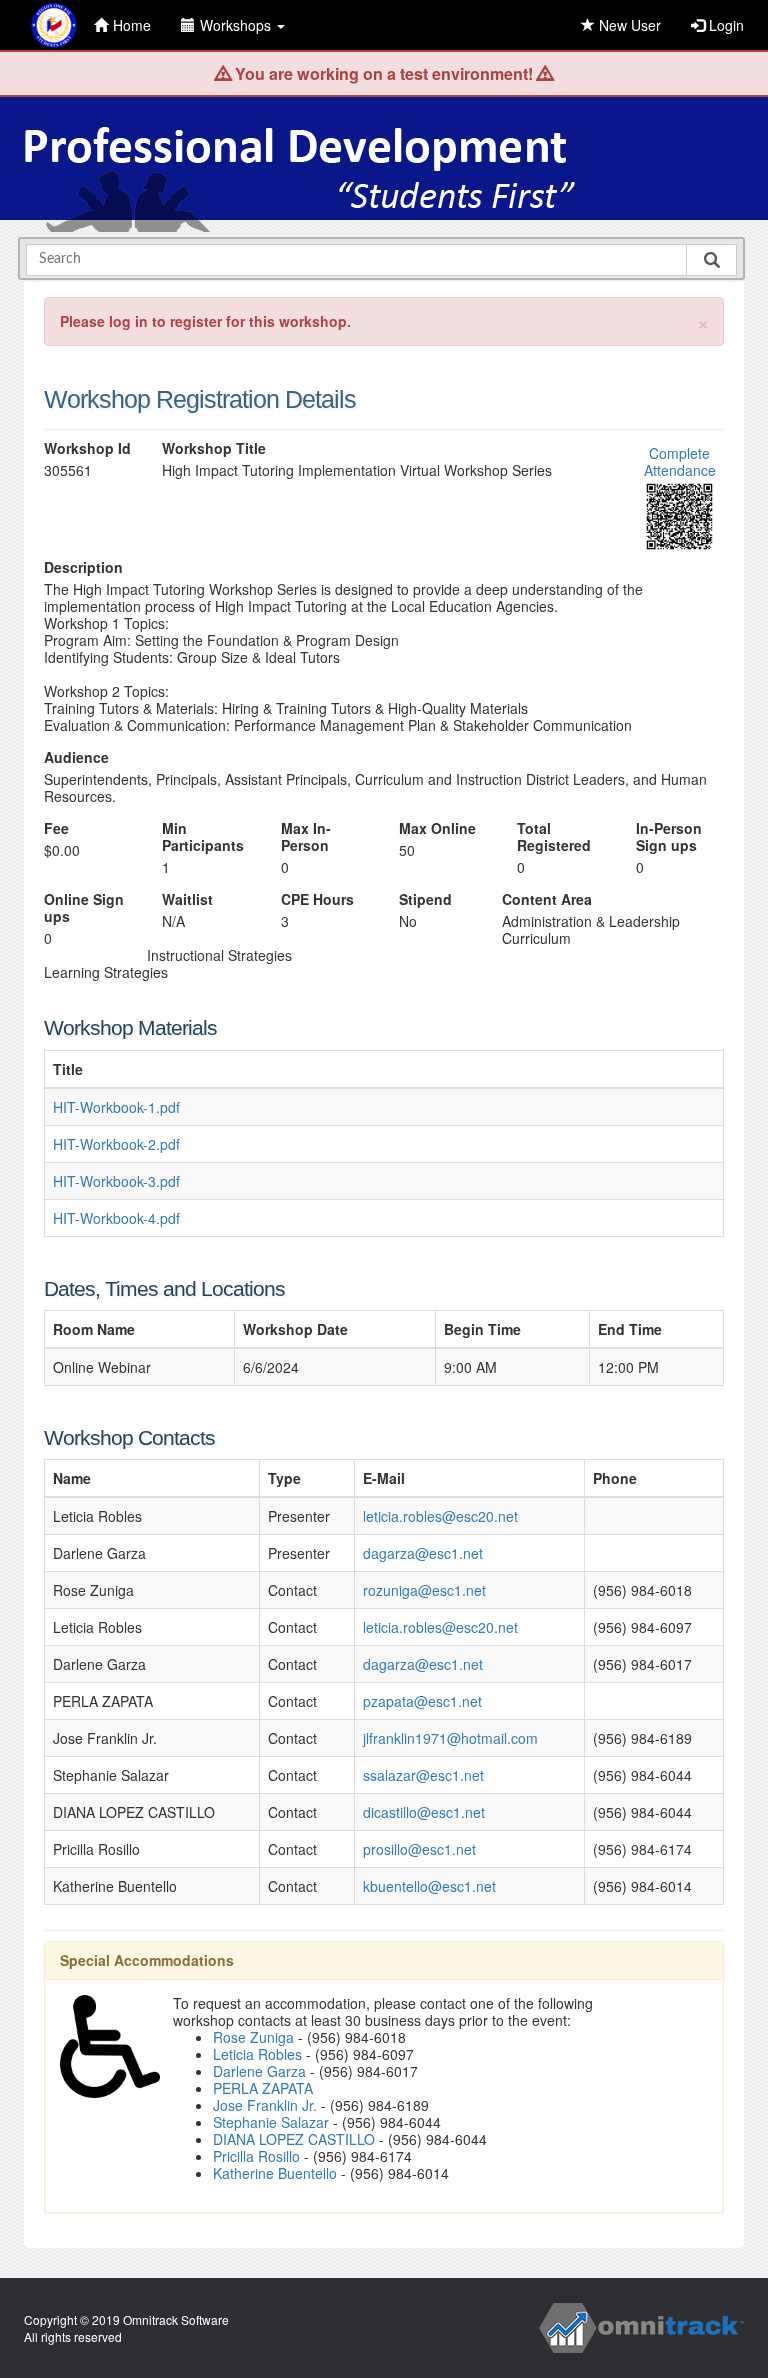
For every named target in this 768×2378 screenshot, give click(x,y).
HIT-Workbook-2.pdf (116, 1144)
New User (628, 25)
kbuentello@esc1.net (429, 1886)
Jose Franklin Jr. (265, 2105)
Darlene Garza (259, 2071)
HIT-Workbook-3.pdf (116, 1181)
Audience (76, 757)
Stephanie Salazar (271, 2122)
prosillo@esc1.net (419, 1849)
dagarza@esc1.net (423, 1553)
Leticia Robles (257, 2054)
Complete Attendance (680, 461)
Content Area (547, 899)
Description (83, 567)
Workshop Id (87, 448)
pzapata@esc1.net (422, 1701)
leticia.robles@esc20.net (440, 1516)
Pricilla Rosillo (256, 2156)
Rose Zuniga (253, 2037)
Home (132, 25)
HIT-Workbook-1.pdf (116, 1107)
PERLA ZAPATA (263, 2088)
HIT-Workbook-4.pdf (116, 1218)
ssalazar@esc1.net (423, 1775)
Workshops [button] (237, 25)
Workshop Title (214, 448)
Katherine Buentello (275, 2173)
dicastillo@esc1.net (424, 1812)
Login (724, 25)
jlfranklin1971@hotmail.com (450, 1738)
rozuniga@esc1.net (424, 1590)
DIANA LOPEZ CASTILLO (294, 2139)
